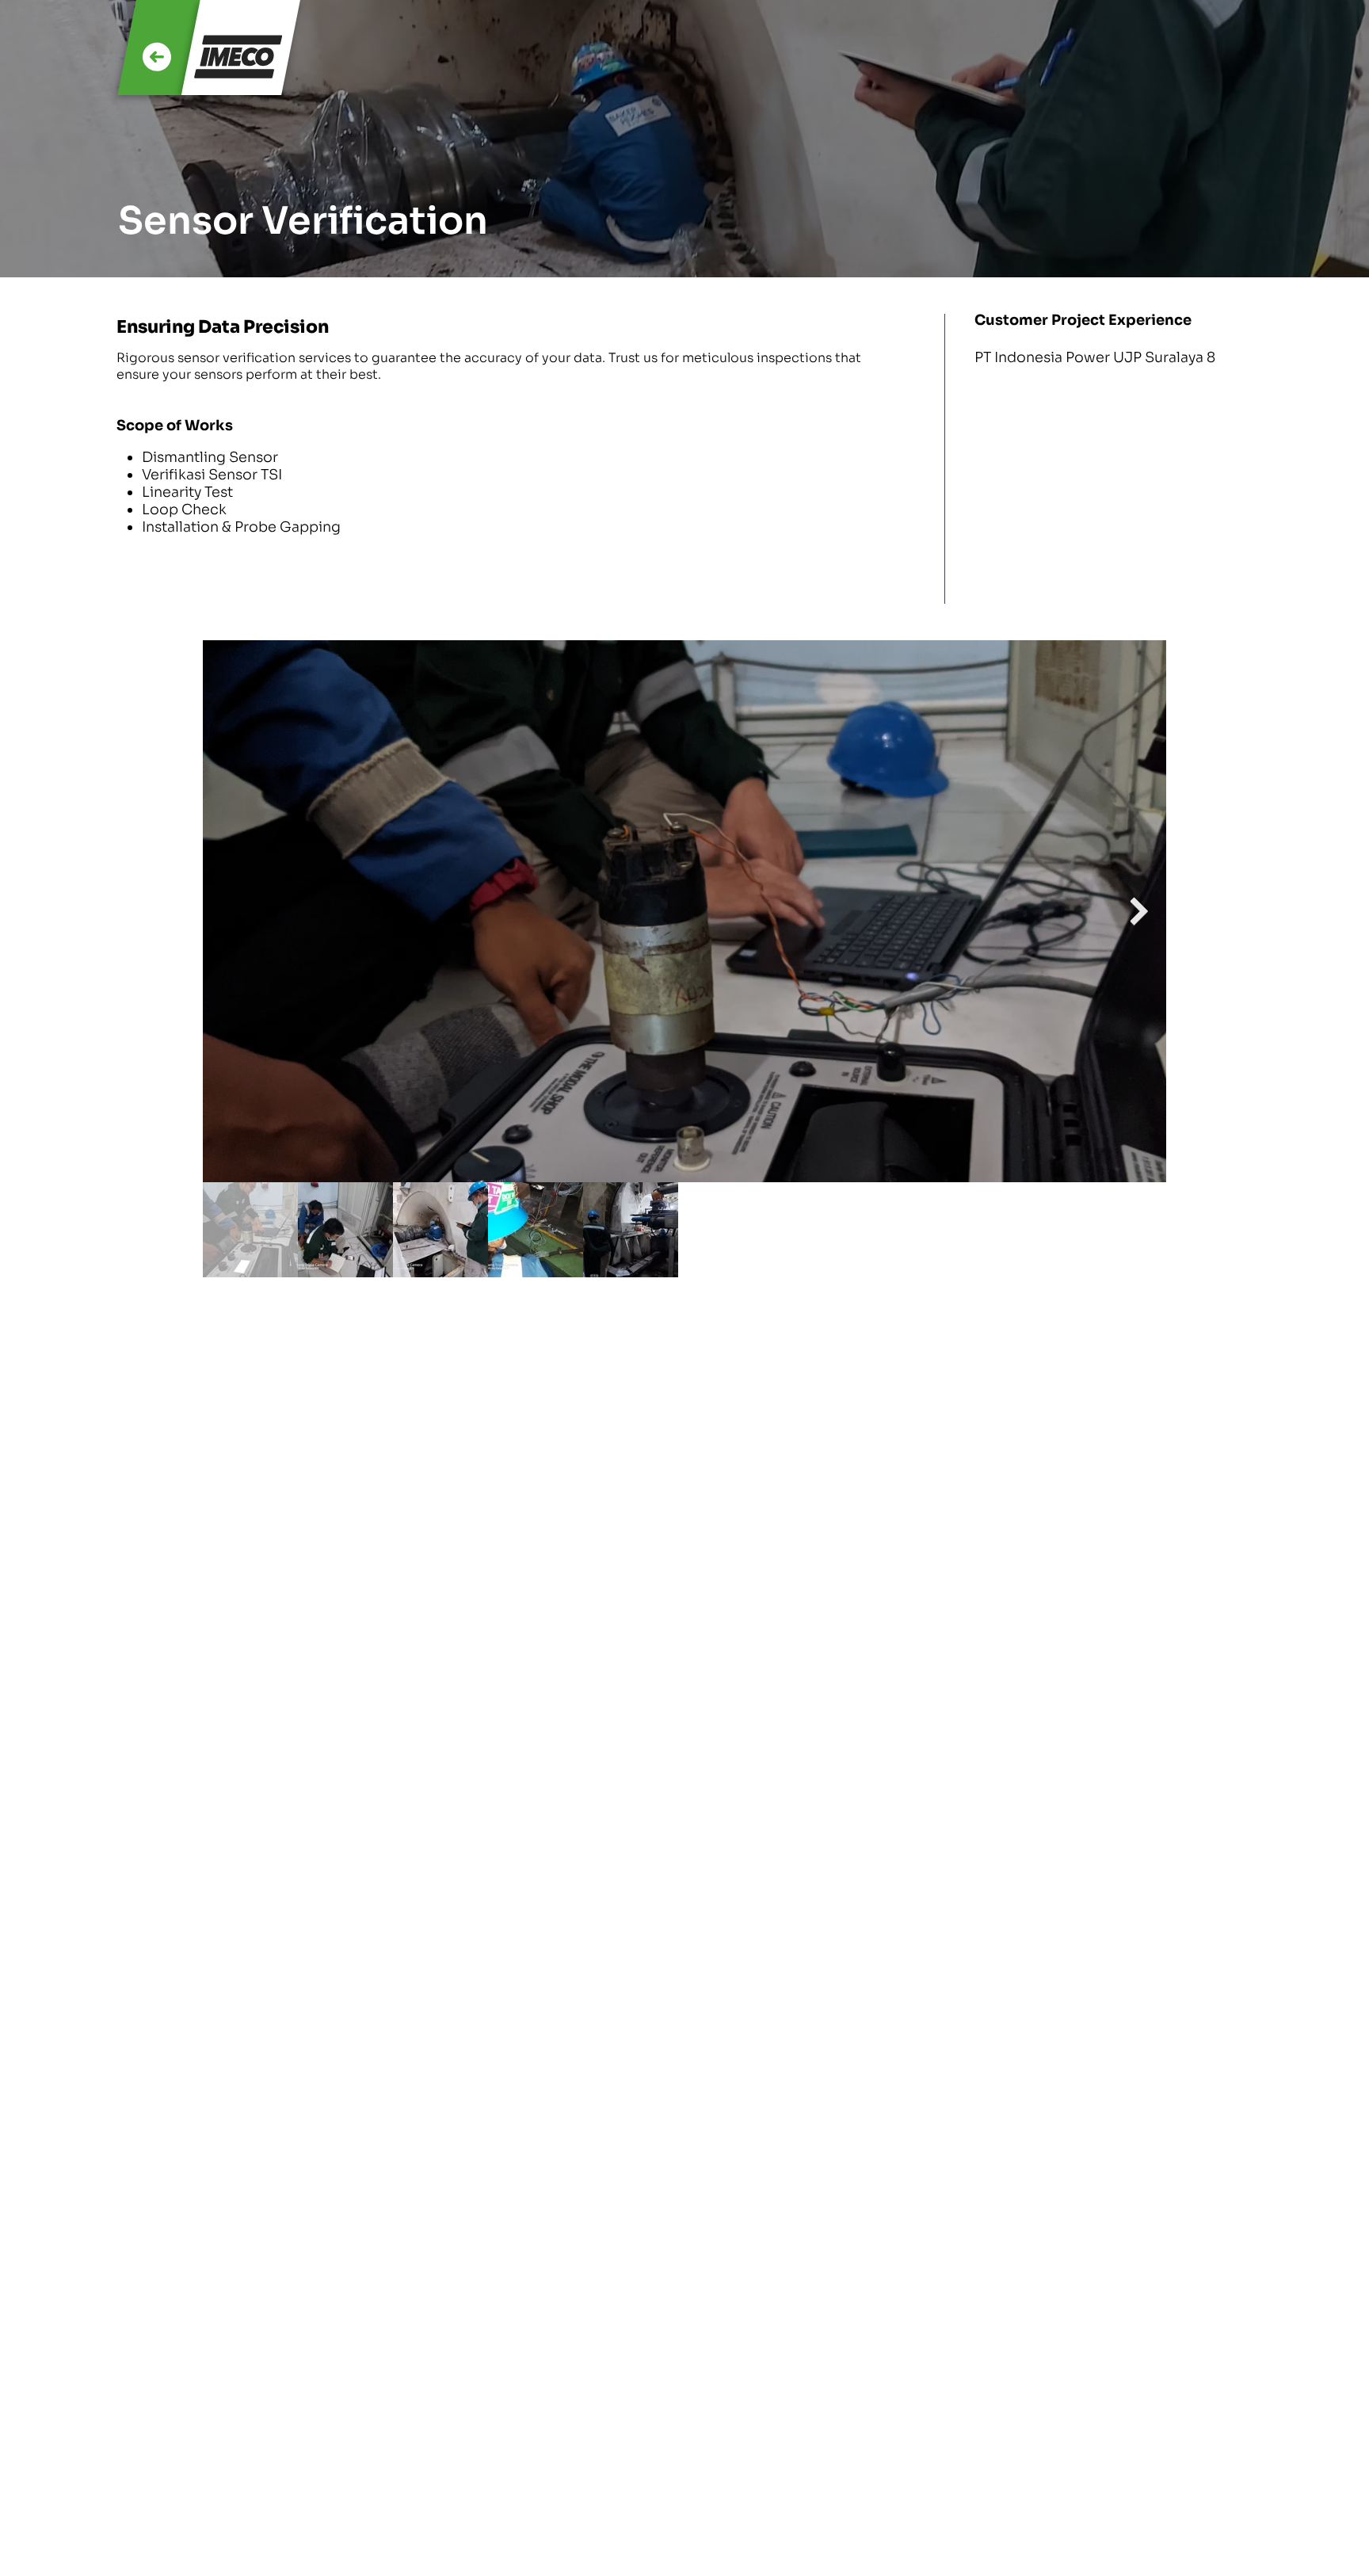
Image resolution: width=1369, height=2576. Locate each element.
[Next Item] (1140, 912)
